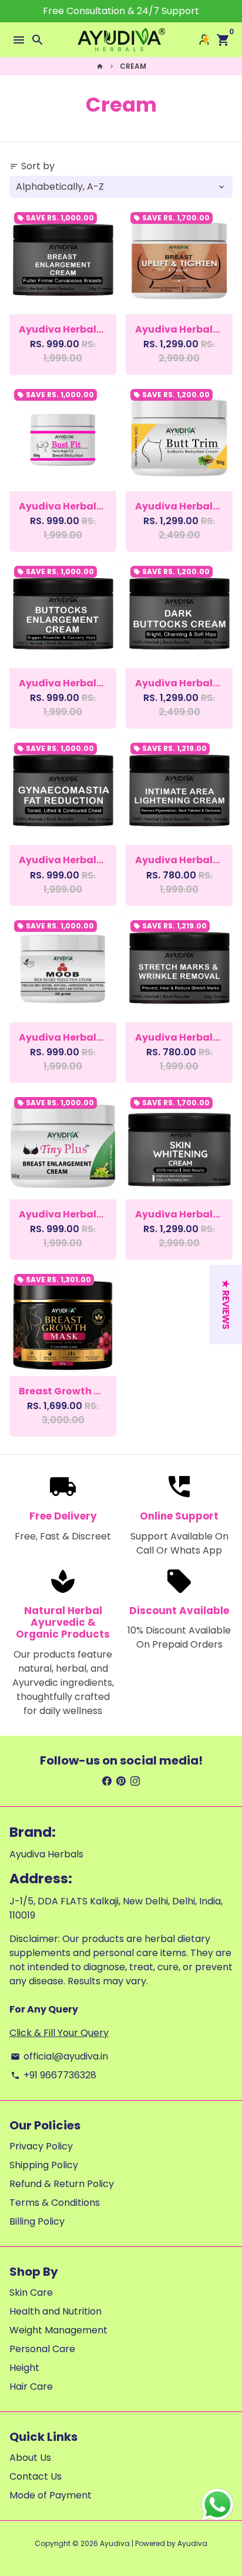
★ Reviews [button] (226, 1305)
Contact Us (36, 2476)
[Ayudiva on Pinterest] (121, 1781)
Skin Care (31, 2292)
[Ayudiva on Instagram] (135, 1781)
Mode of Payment (51, 2495)
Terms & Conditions (55, 2203)
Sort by (32, 166)
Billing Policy (37, 2221)
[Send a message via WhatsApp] (218, 2505)
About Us (30, 2458)
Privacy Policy (41, 2146)
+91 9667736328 (53, 2075)
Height (24, 2368)
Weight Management (58, 2330)
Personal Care (42, 2349)
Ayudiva (115, 2543)
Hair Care (31, 2387)
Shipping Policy (44, 2165)
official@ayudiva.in (59, 2056)
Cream (133, 66)
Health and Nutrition (56, 2311)
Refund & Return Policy (62, 2184)
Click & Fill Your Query (59, 2033)
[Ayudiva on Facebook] (107, 1781)
